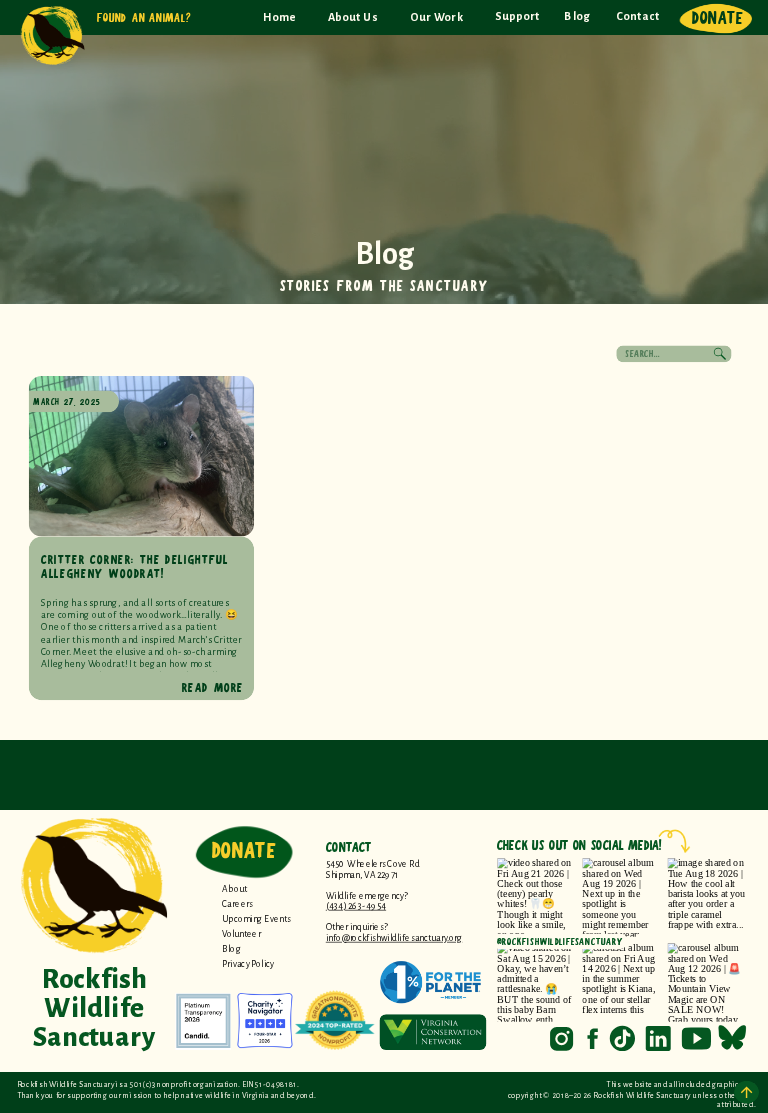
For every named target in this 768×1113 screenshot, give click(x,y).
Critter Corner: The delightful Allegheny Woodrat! (135, 566)
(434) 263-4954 (356, 907)
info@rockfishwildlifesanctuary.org (394, 938)
